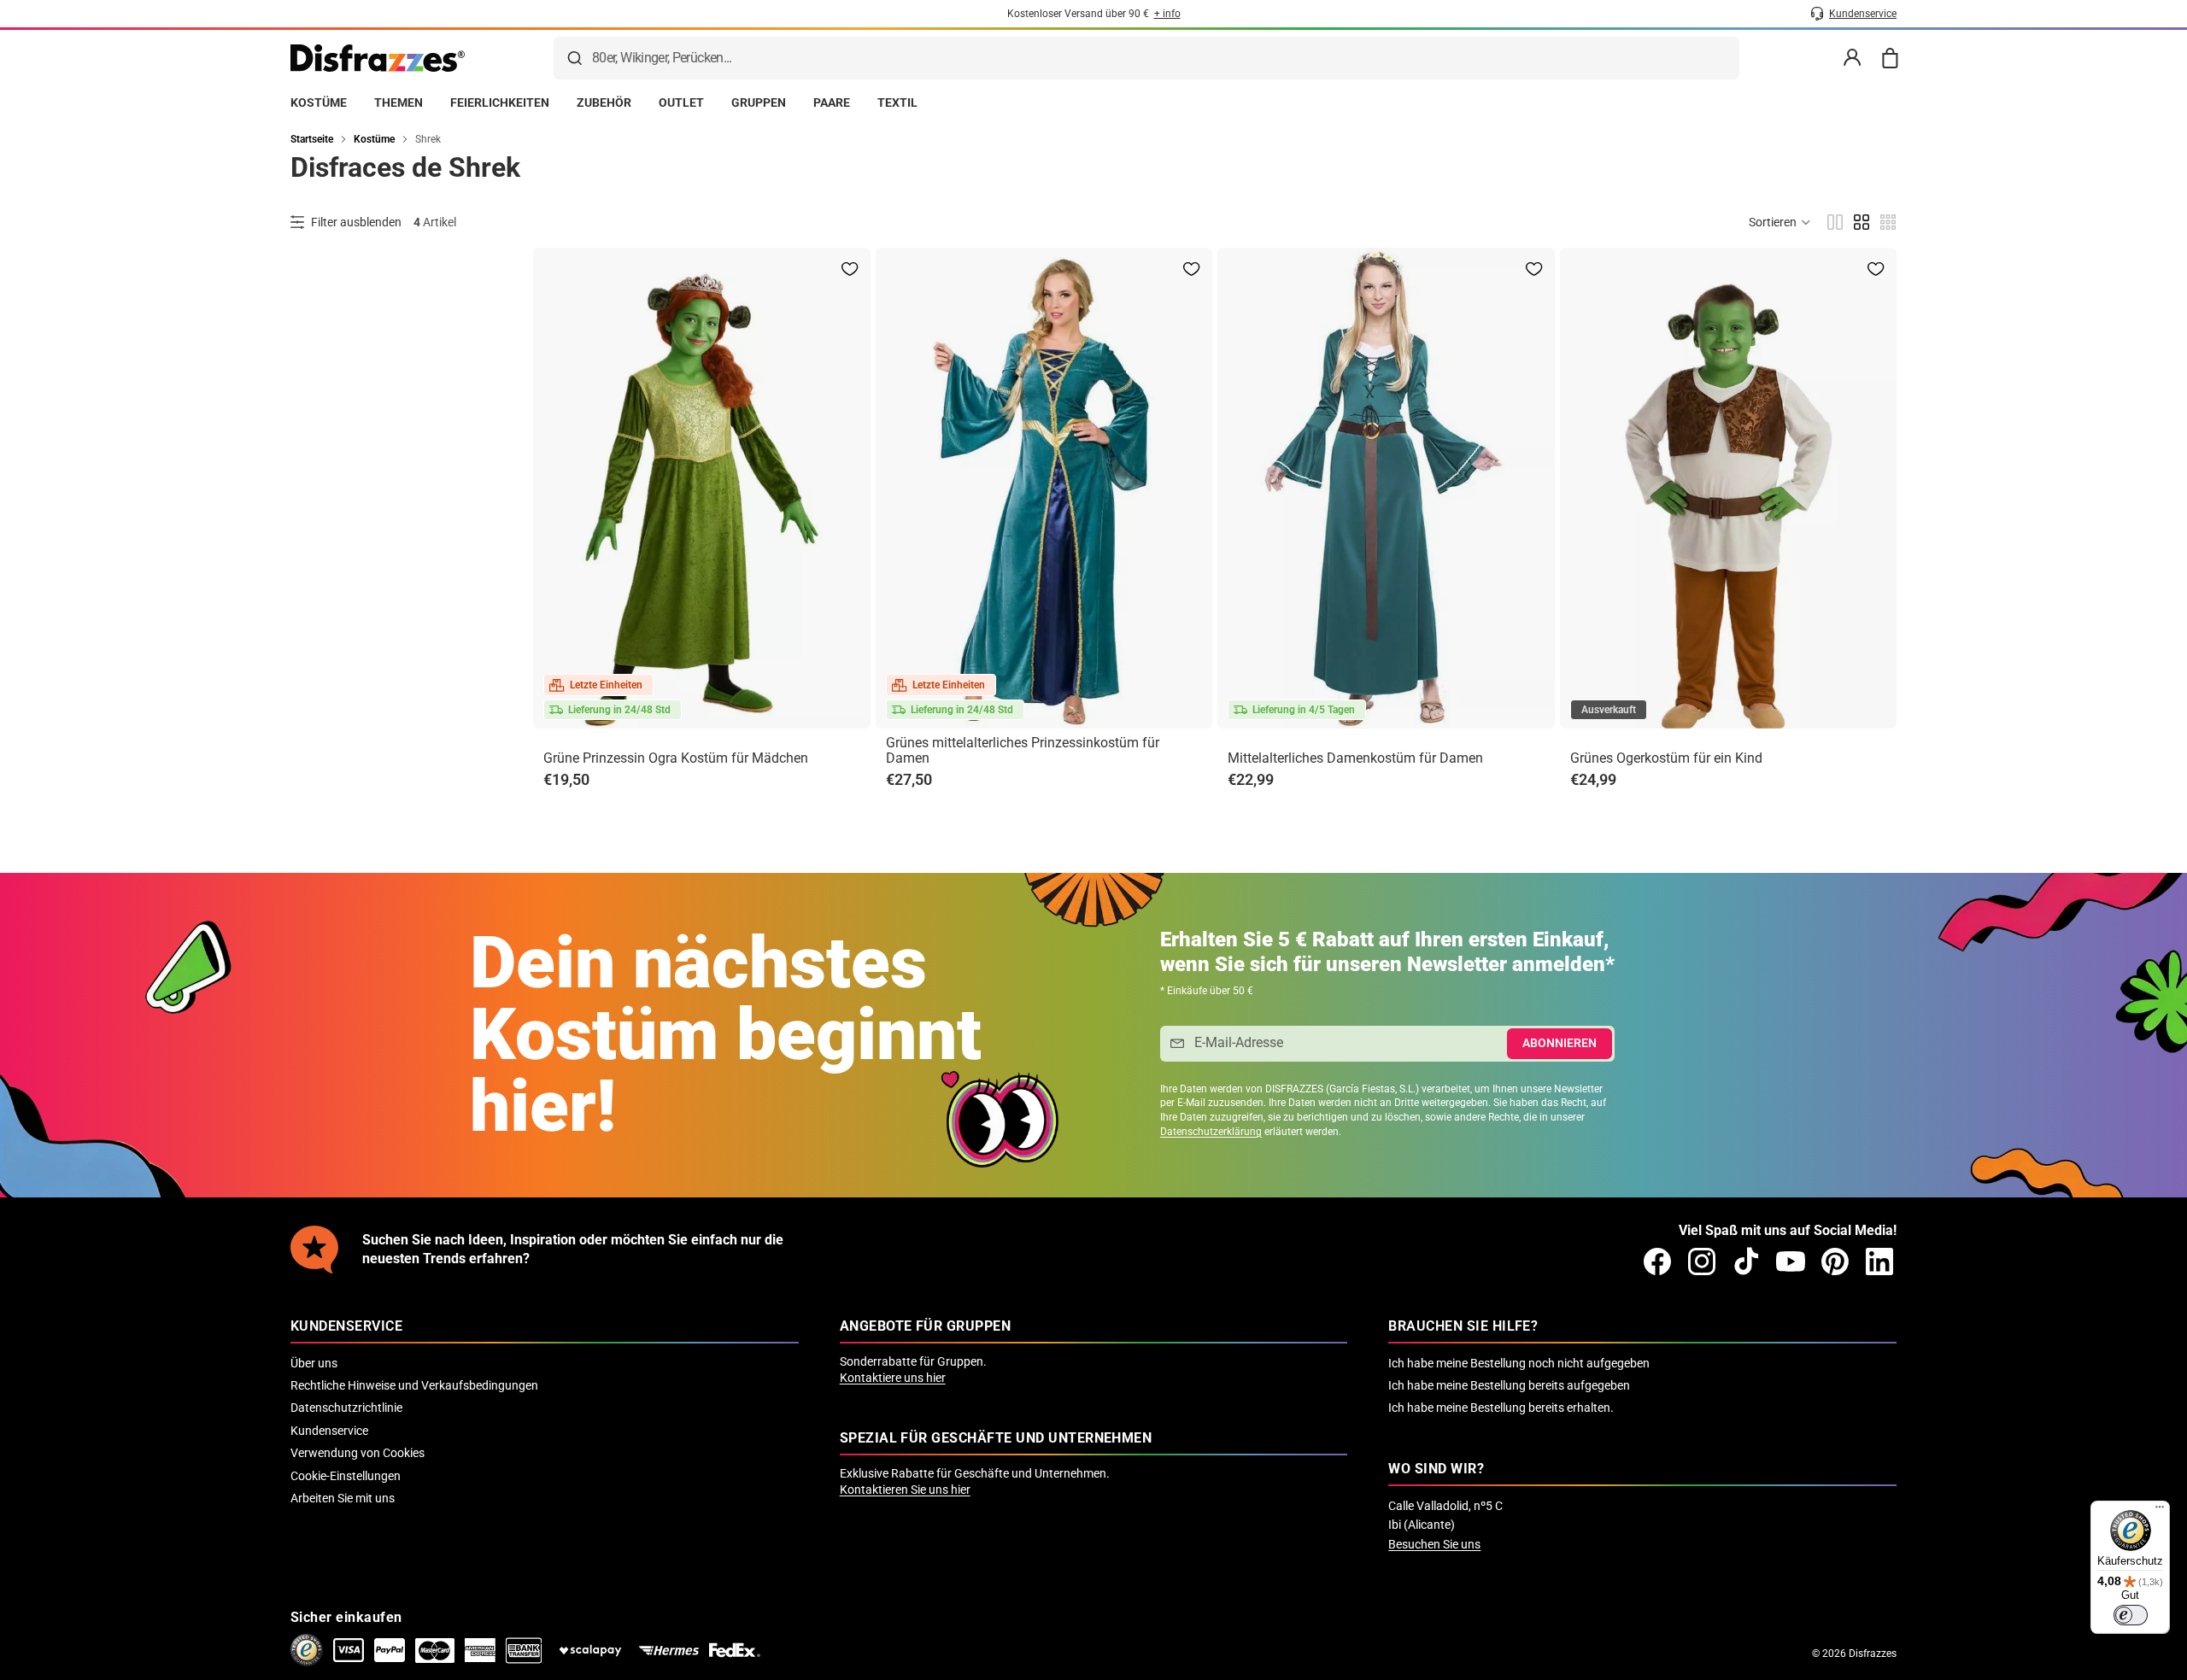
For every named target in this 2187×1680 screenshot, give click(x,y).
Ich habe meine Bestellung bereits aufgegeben (1509, 1385)
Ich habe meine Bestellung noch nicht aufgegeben (1519, 1363)
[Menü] (2160, 1511)
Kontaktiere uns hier (893, 1378)
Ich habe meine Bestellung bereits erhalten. (1501, 1408)
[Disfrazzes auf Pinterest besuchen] (1835, 1261)
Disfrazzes (1873, 1654)
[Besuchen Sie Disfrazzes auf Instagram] (1702, 1261)
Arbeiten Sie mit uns (343, 1498)
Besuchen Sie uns (1434, 1544)
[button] (1780, 222)
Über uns (314, 1363)
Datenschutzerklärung (1211, 1132)
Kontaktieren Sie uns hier (905, 1490)
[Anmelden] (1852, 58)
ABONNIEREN (1560, 1043)
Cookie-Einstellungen (346, 1476)
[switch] (2131, 1615)
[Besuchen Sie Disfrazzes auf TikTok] (1746, 1261)
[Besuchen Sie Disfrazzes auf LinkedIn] (1879, 1261)
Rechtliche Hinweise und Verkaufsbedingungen (414, 1385)
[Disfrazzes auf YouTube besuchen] (1791, 1261)
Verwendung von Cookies (358, 1453)
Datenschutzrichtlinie (346, 1408)
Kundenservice (329, 1431)
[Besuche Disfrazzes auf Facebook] (1657, 1261)
